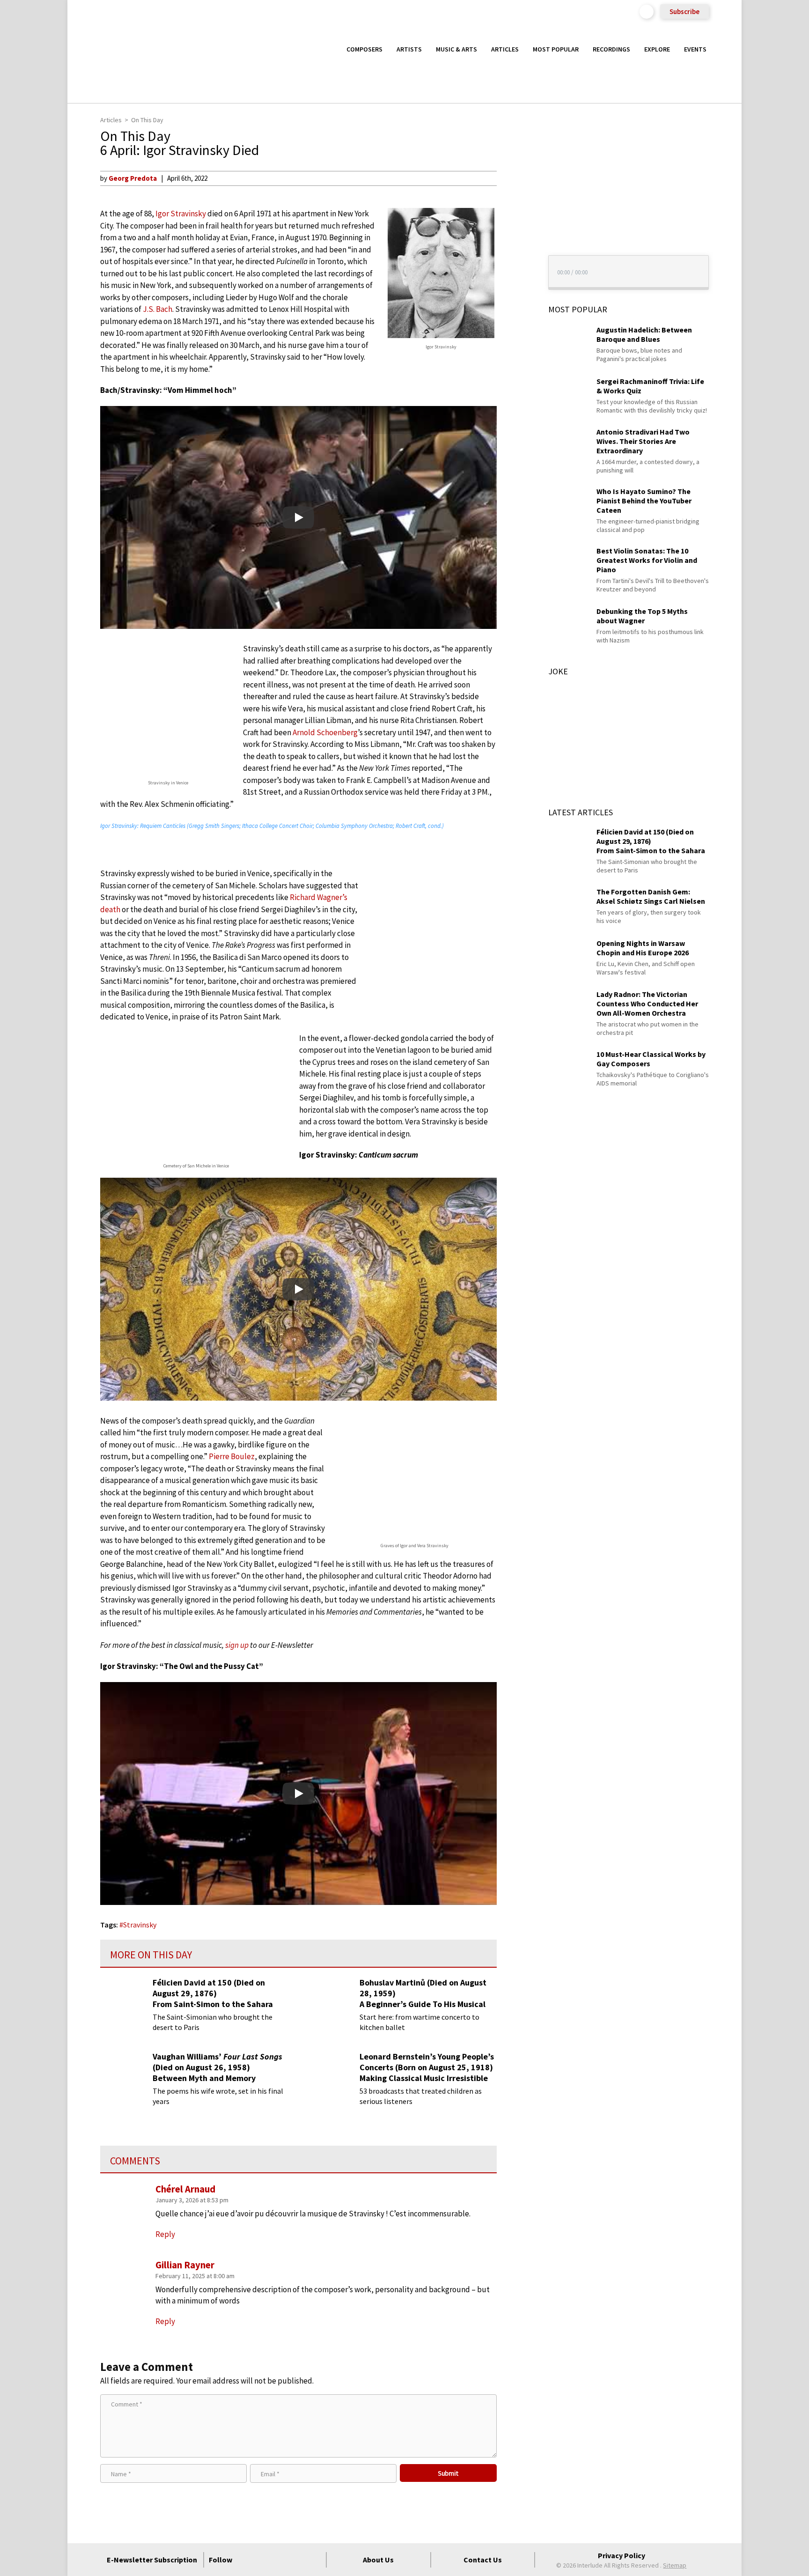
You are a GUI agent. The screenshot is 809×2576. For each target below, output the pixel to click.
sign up (237, 1645)
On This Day (147, 120)
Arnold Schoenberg (325, 732)
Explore (657, 49)
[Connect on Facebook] (247, 2560)
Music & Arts (456, 49)
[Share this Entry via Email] (514, 178)
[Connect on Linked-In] (297, 2560)
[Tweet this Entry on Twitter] (514, 223)
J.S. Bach (158, 309)
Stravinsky (140, 1925)
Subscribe (684, 11)
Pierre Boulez (232, 1456)
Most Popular (556, 49)
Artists (409, 49)
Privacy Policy (621, 2555)
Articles (505, 49)
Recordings (611, 49)
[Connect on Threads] (314, 2560)
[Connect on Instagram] (280, 2560)
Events (695, 49)
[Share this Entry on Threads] (514, 254)
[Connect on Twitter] (264, 2560)
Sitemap (675, 2565)
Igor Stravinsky (181, 214)
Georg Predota (133, 178)
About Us (378, 2560)
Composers (364, 49)
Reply (165, 2321)
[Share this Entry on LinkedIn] (514, 238)
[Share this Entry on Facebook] (514, 208)
